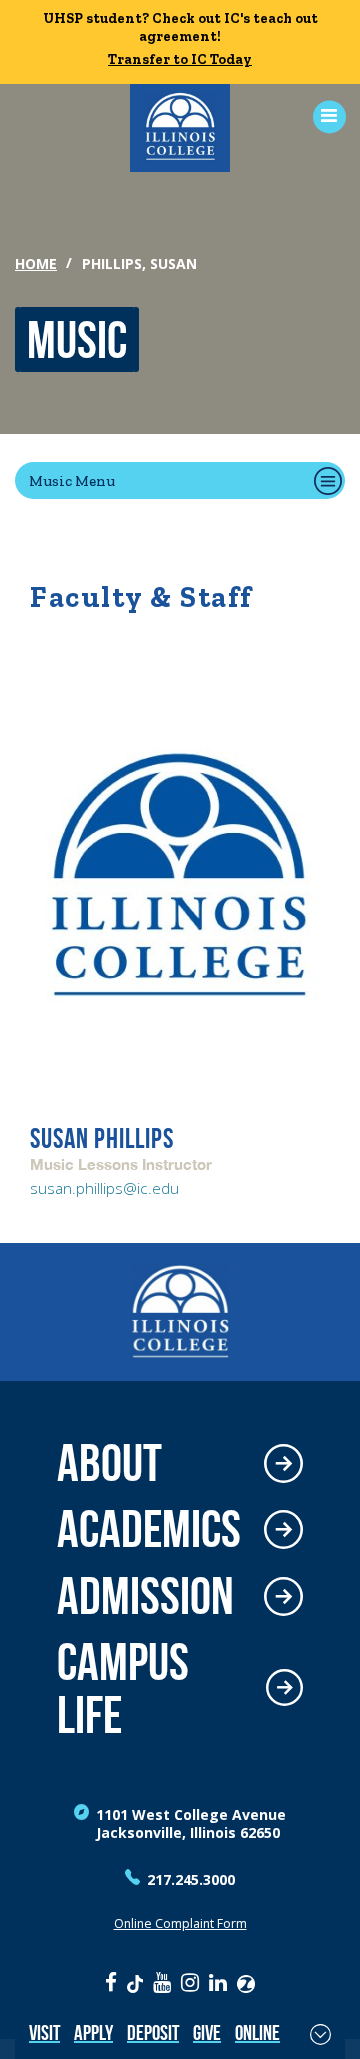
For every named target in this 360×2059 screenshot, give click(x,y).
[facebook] (111, 1982)
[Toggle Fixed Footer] (320, 2034)
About (109, 1463)
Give (207, 2032)
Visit (44, 2032)
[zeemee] (246, 1982)
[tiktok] (135, 1982)
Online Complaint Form (180, 1923)
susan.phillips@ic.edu (104, 1188)
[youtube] (162, 1982)
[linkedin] (218, 1982)
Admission (145, 1596)
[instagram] (190, 1982)
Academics (149, 1529)
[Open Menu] (322, 116)
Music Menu (72, 480)
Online (257, 2032)
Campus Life (123, 1688)
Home (36, 263)
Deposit (153, 2032)
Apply (93, 2032)
